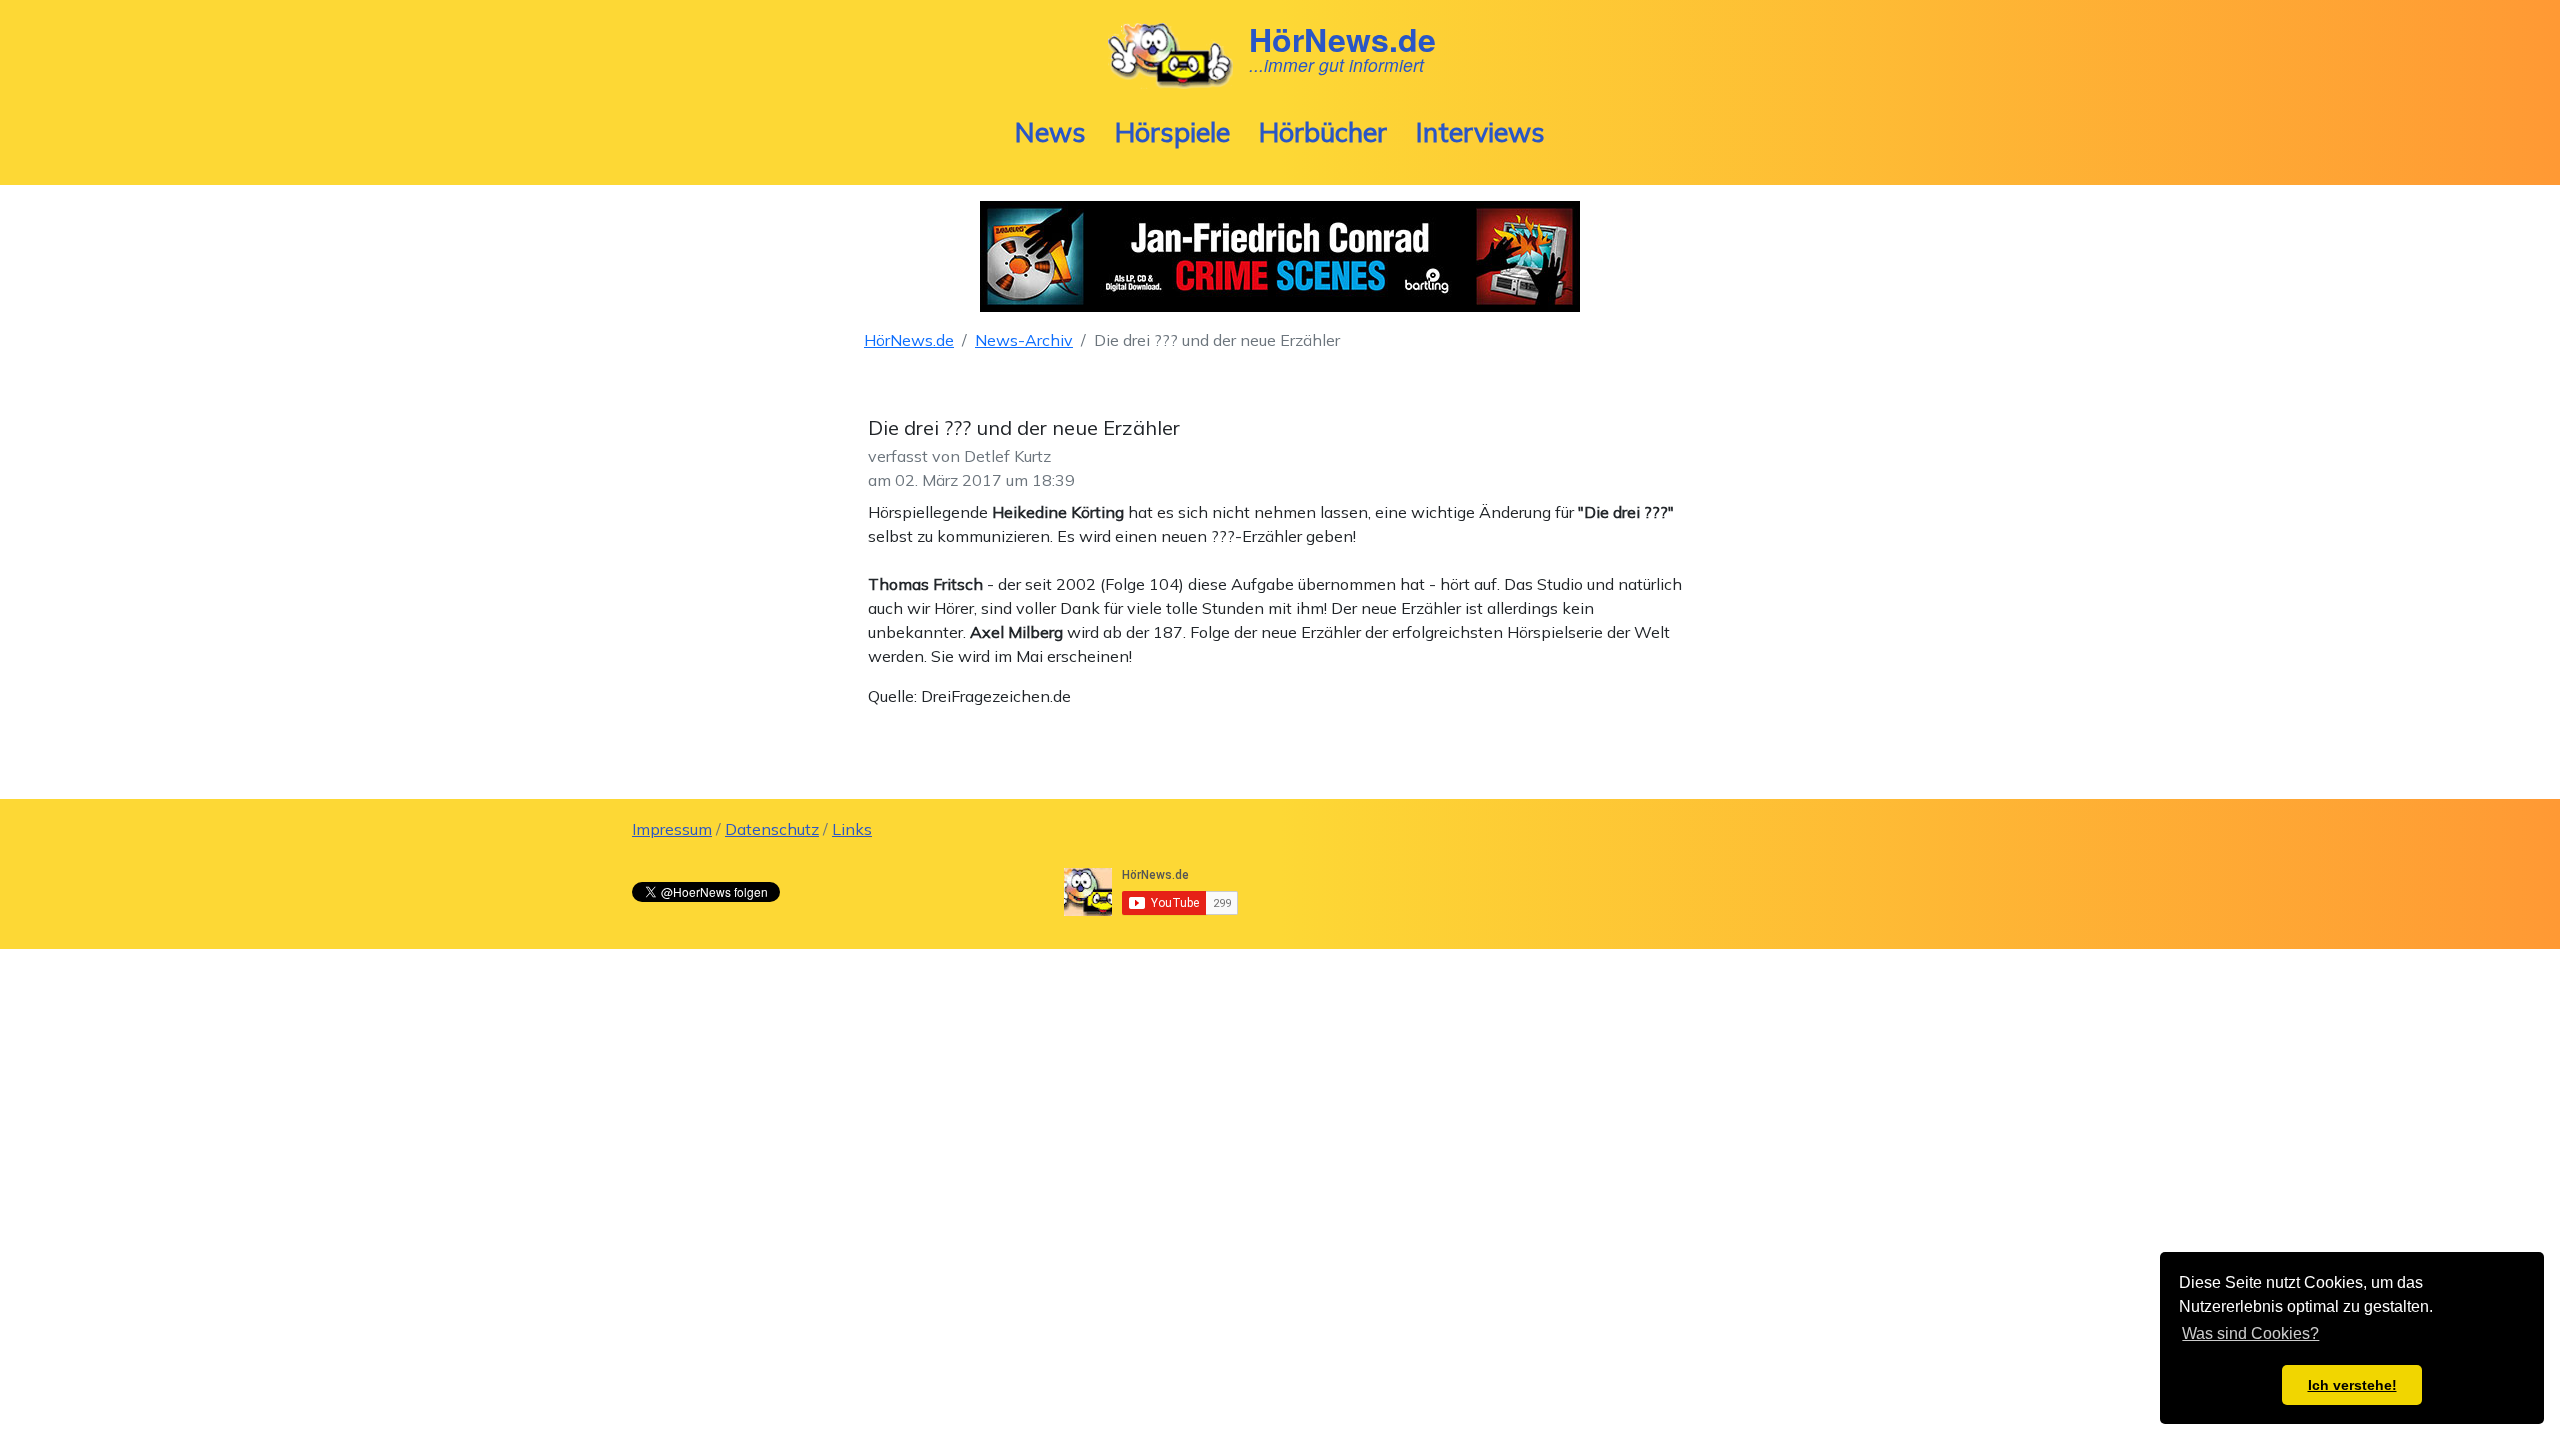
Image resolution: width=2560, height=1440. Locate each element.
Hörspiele (1172, 132)
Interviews (1480, 132)
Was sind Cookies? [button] (2250, 1333)
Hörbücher (1323, 132)
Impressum (672, 829)
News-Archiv (1024, 340)
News (1050, 132)
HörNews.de (909, 340)
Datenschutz (772, 829)
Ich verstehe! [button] (2352, 1385)
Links (852, 829)
